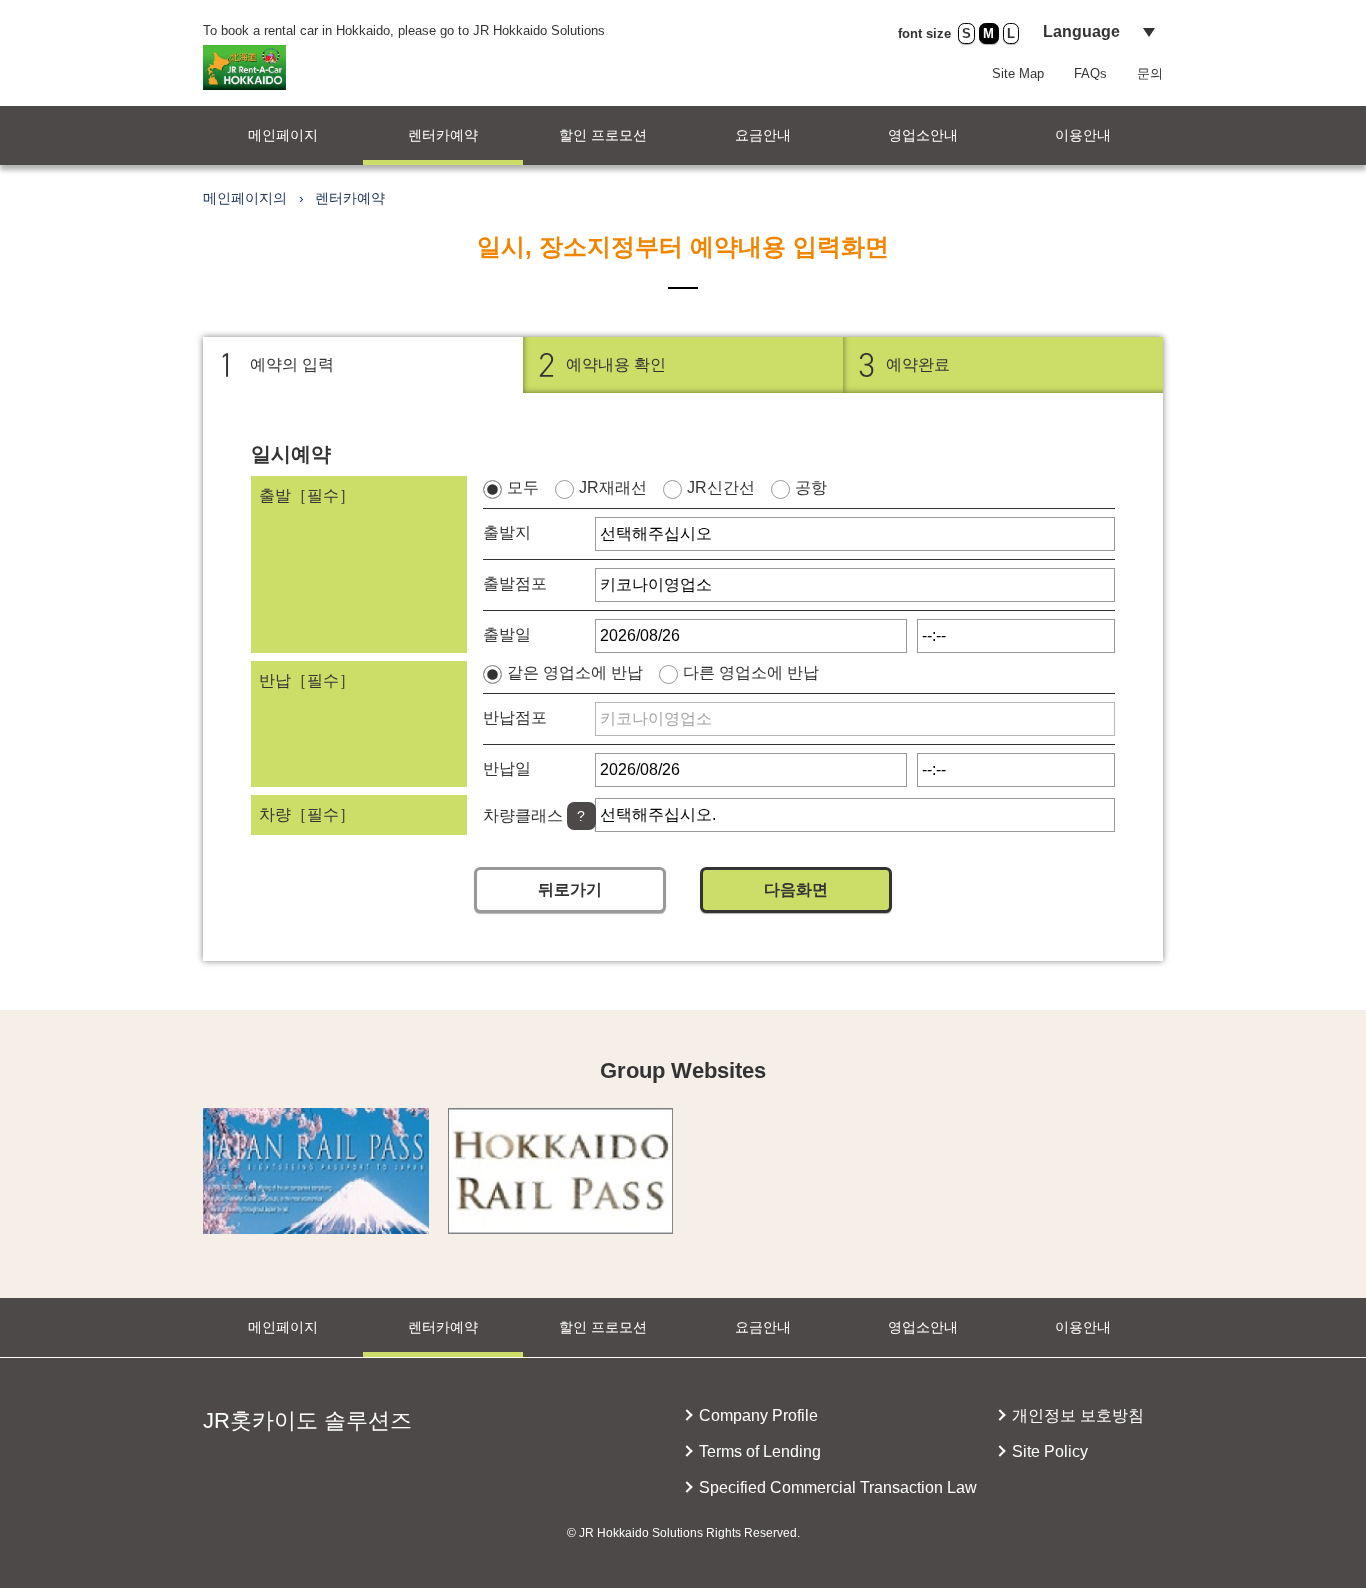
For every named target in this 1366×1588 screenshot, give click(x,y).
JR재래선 (613, 487)
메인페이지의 (245, 198)
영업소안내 (923, 135)
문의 (1150, 73)
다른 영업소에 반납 (751, 672)
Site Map (1018, 73)
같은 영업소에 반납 (575, 672)
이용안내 (1083, 135)
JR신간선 (721, 487)
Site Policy (1050, 1451)
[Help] (581, 816)
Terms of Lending (760, 1451)
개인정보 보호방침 (1078, 1415)
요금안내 (763, 135)
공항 (811, 487)
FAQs (1090, 73)
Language (1081, 31)
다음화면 (796, 889)
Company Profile (758, 1415)
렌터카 (443, 135)
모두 (523, 487)
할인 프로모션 (603, 135)
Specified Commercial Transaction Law (838, 1487)
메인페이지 (283, 135)
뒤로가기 (570, 889)
